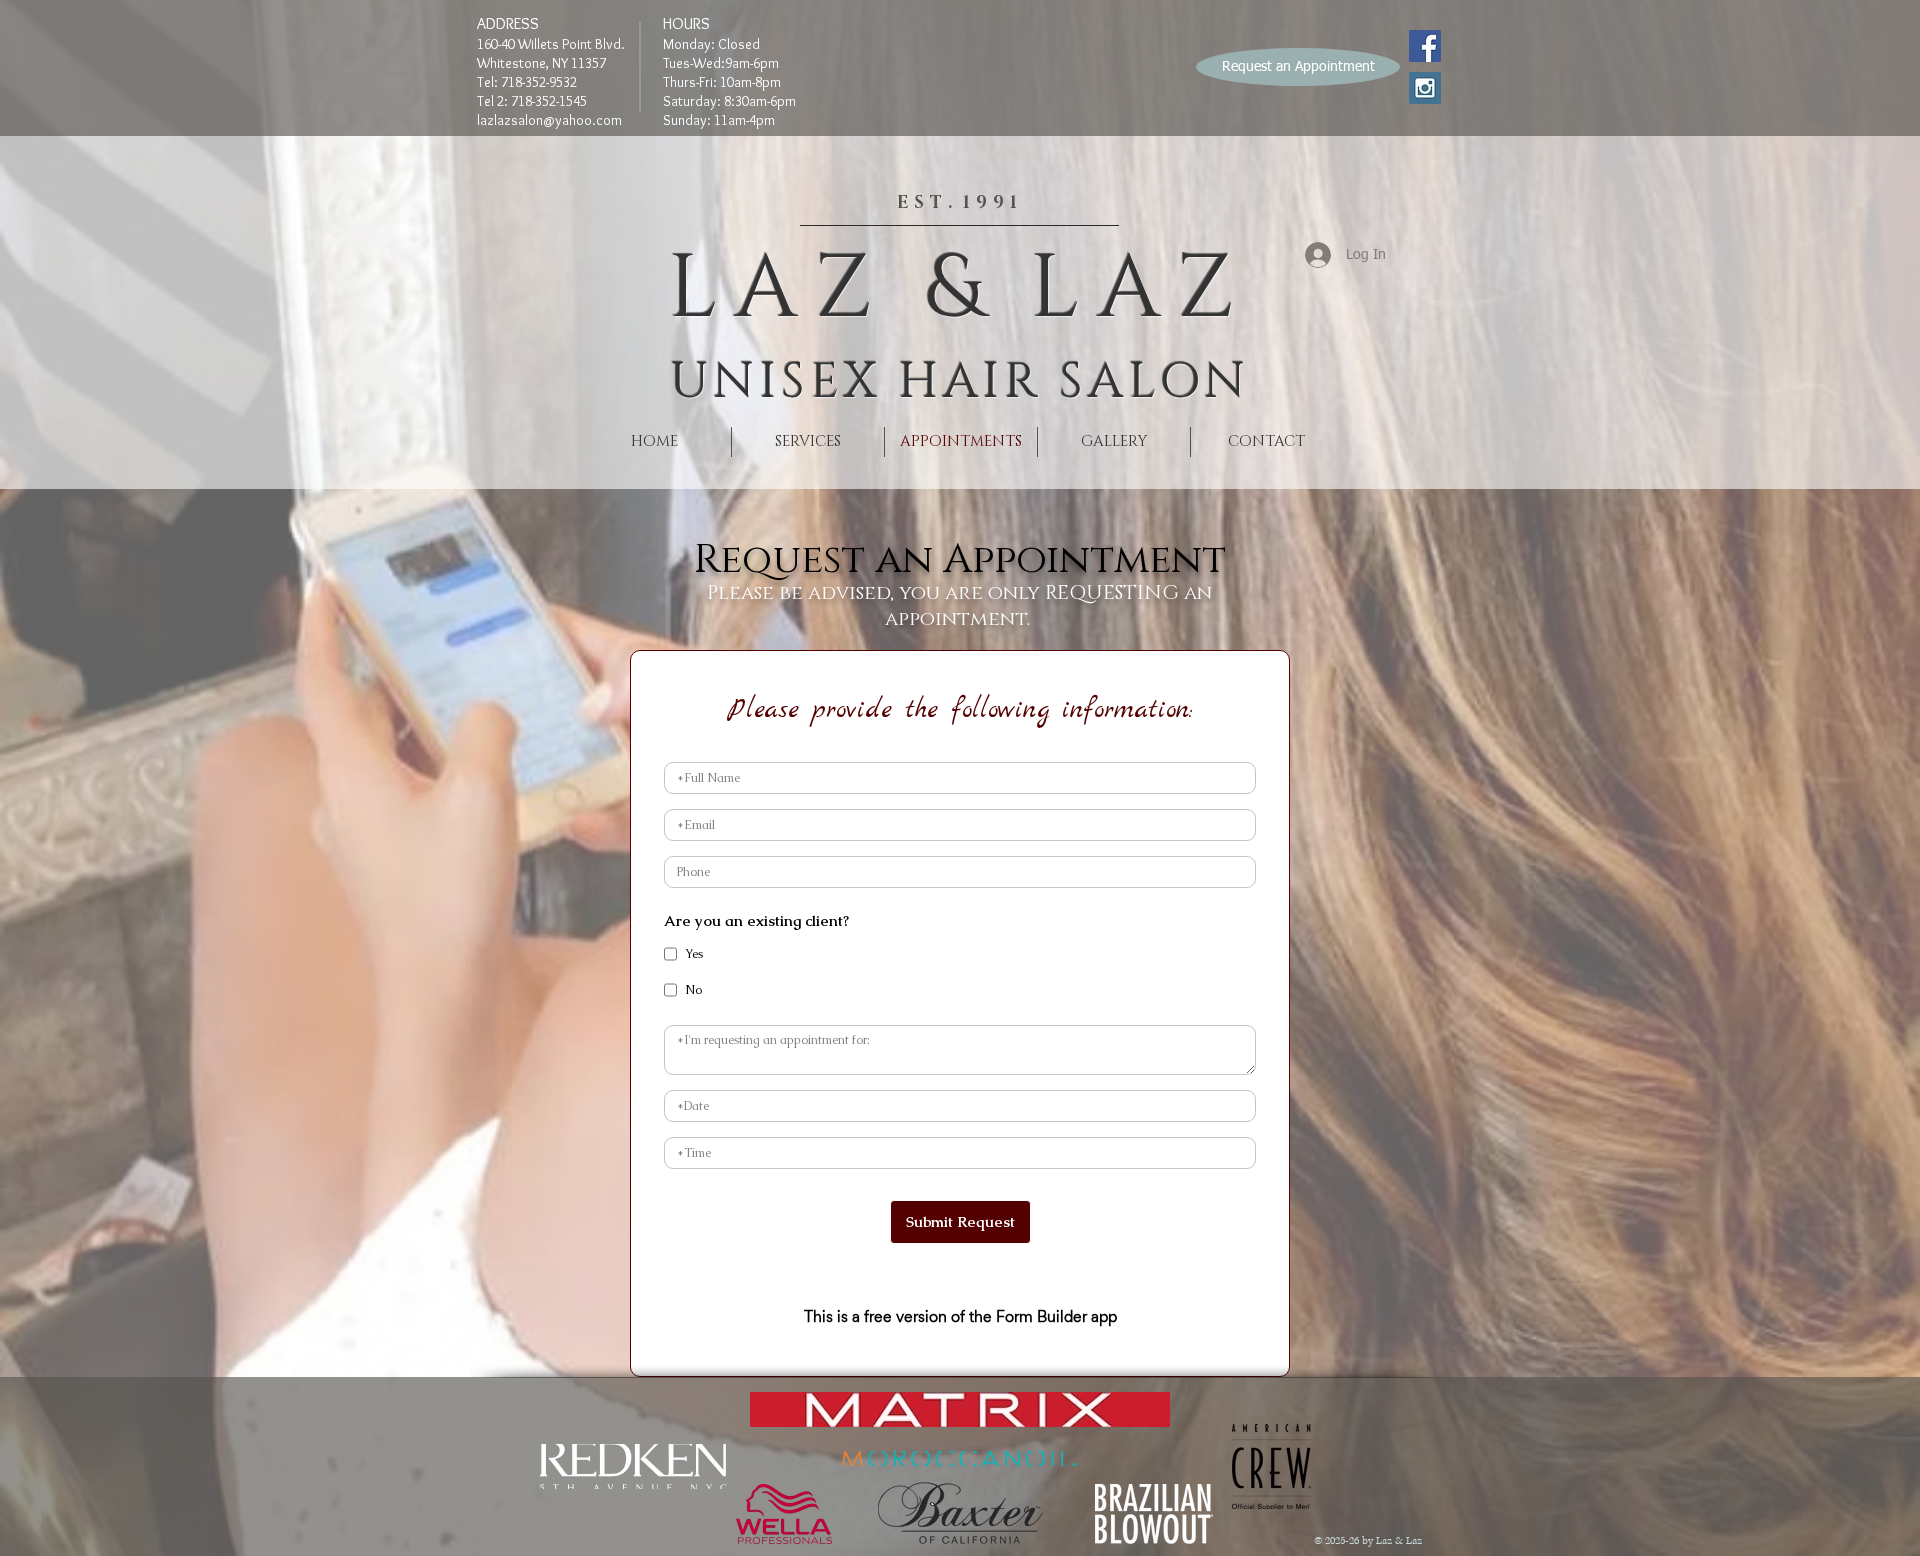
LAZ (779, 290)
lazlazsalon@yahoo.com (549, 120)
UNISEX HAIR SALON (959, 382)
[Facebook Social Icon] (1425, 46)
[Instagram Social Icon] (1425, 88)
